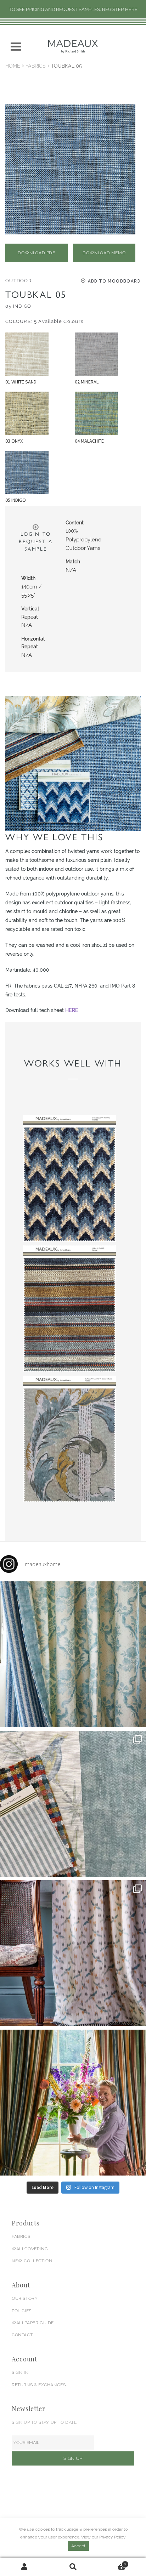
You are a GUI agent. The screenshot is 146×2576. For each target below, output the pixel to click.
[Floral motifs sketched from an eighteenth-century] (73, 1654)
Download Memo (104, 253)
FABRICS (21, 2236)
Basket (112, 2562)
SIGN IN (20, 2372)
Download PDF (36, 253)
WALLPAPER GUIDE (33, 2323)
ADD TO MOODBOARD (114, 281)
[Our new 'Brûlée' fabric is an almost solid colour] (73, 1804)
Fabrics (36, 66)
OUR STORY (25, 2298)
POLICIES (22, 2311)
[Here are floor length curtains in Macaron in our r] (73, 2103)
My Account (24, 2567)
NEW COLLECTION (32, 2261)
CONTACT (22, 2335)
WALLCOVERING (30, 2249)
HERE (72, 1010)
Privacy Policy (113, 2537)
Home (13, 66)
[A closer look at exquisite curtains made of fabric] (73, 1953)
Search (73, 2567)
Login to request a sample (36, 541)
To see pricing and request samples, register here (73, 9)
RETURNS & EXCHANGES (39, 2385)
